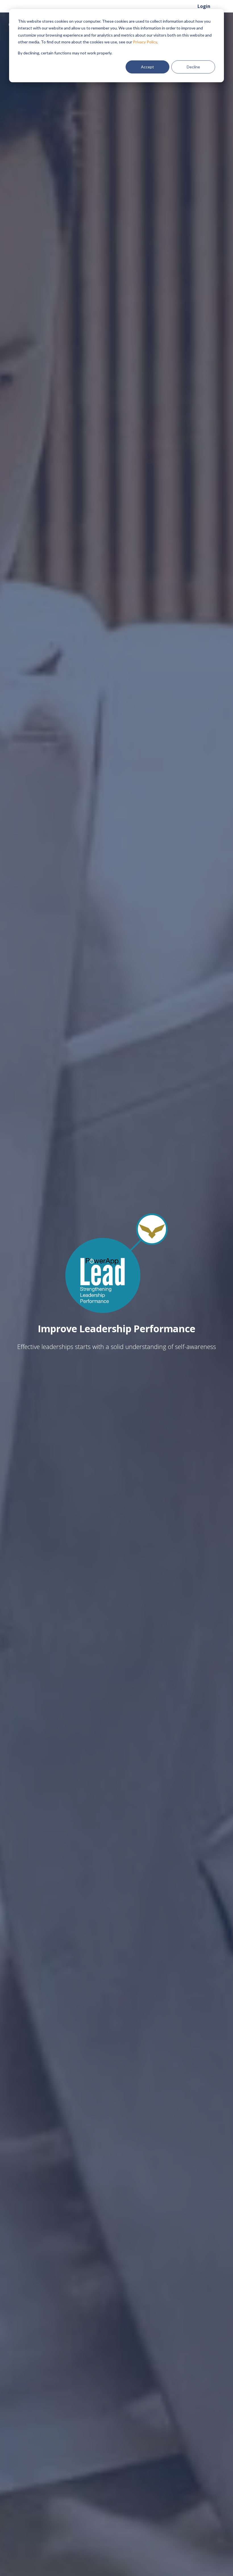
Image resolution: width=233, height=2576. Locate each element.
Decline (193, 67)
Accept (147, 67)
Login (204, 6)
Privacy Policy (145, 42)
